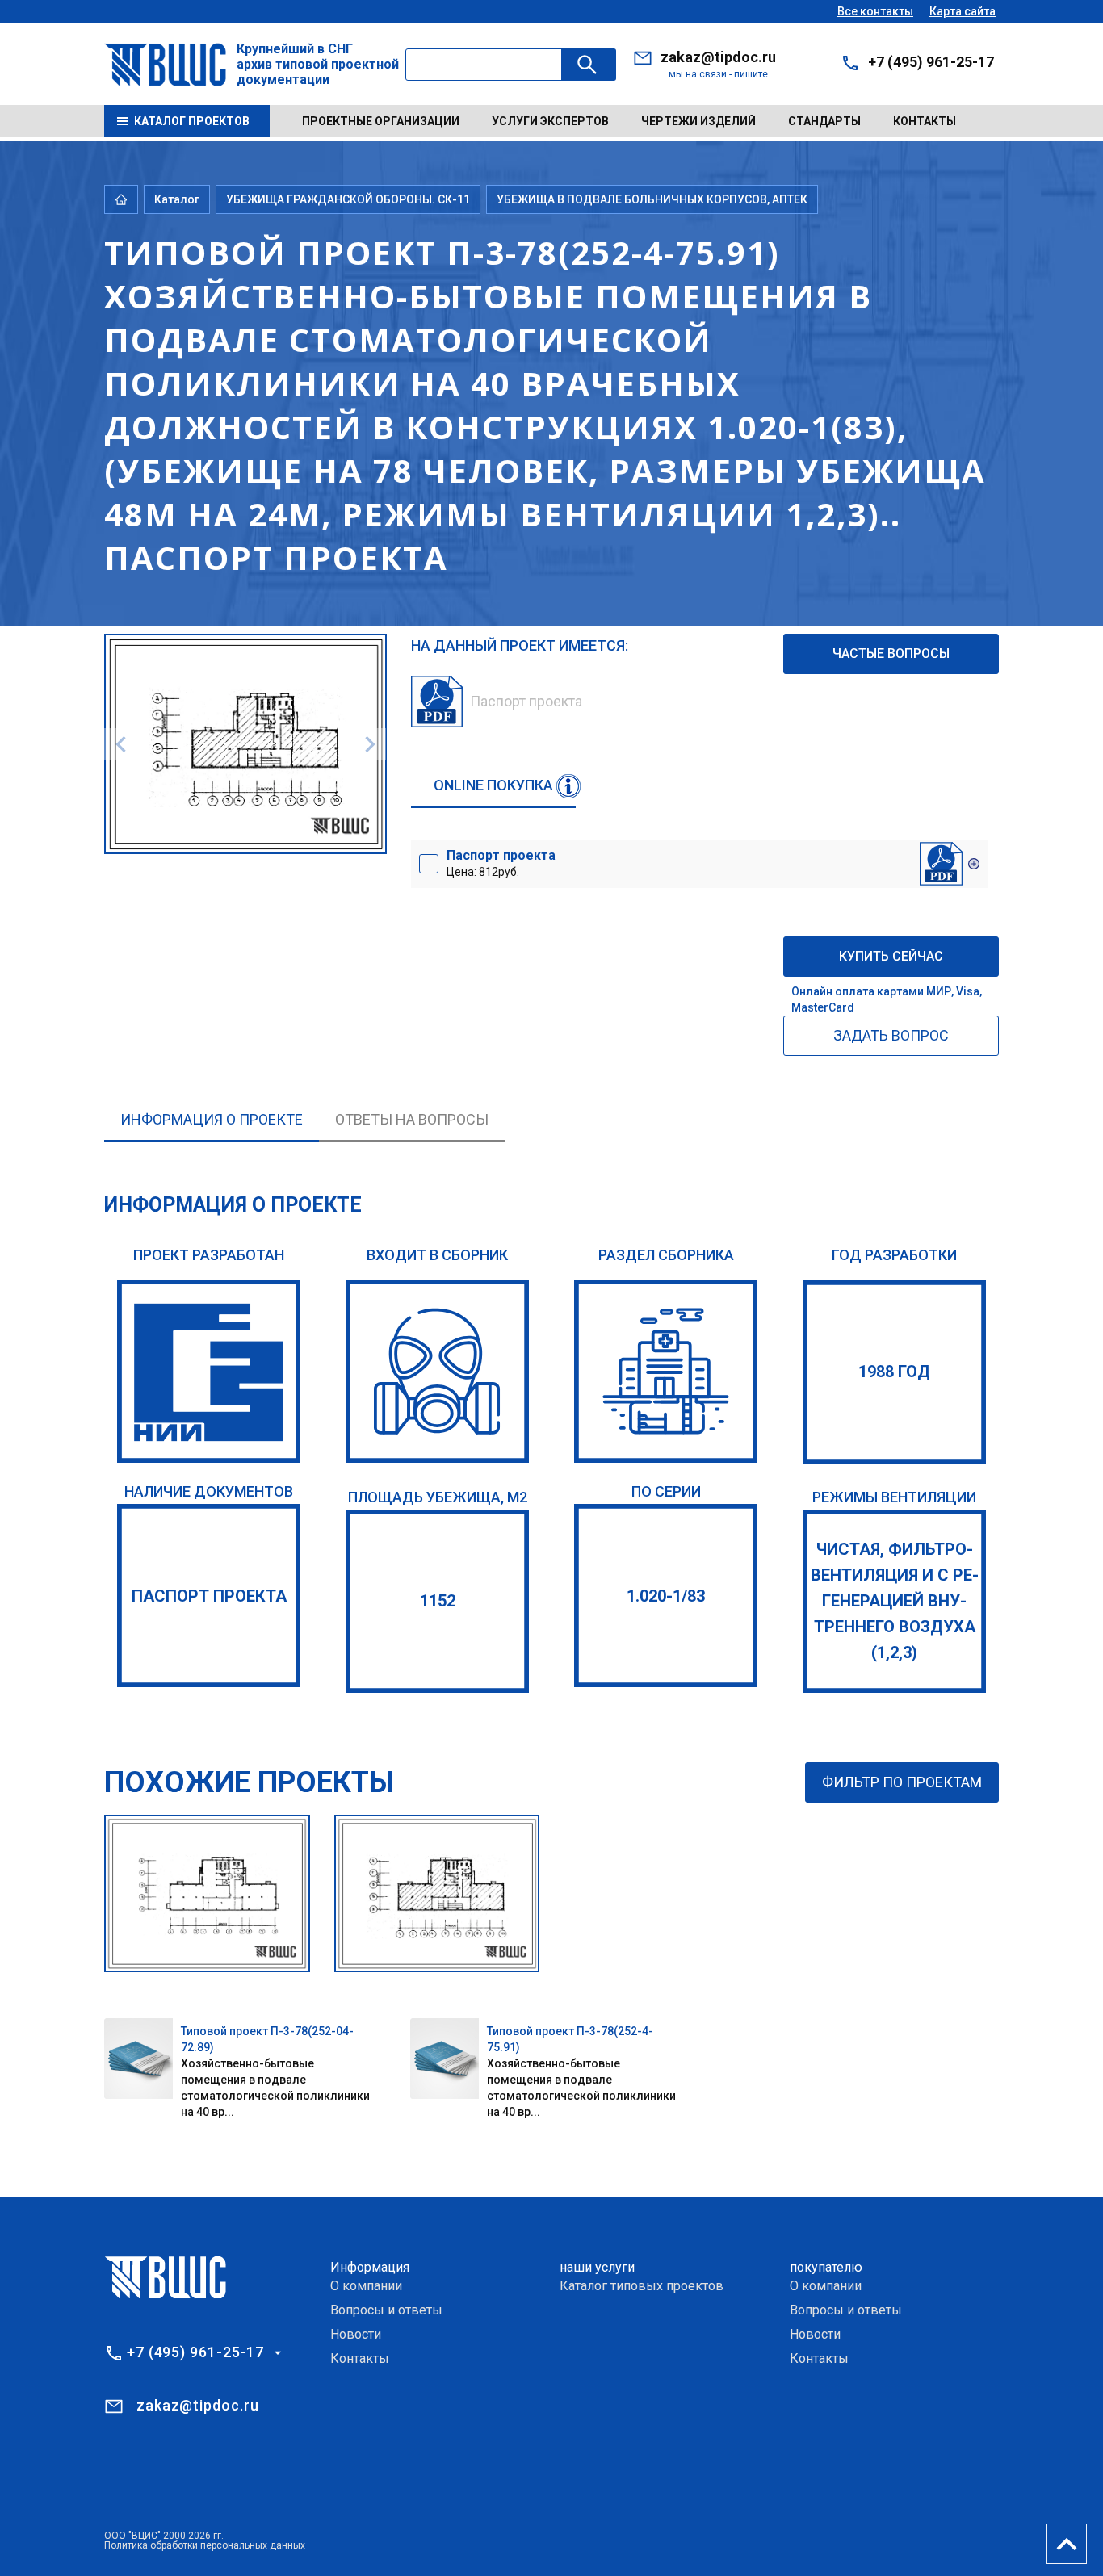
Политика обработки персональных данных (205, 2545)
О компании (366, 2286)
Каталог (177, 199)
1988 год (894, 1372)
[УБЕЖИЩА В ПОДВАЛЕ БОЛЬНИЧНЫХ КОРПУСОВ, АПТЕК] (666, 1371)
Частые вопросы (891, 653)
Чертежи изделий (698, 121)
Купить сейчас (891, 956)
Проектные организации (381, 121)
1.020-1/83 (666, 1596)
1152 (438, 1601)
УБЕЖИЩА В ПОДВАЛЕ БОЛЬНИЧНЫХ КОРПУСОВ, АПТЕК (652, 199)
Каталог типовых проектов (642, 2286)
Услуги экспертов (550, 121)
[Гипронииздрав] (209, 1371)
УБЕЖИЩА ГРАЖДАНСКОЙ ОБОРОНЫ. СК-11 (348, 199)
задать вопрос (891, 1035)
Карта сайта (963, 11)
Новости (356, 2334)
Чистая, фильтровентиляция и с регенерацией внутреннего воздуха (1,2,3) (895, 1601)
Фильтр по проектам (902, 1782)
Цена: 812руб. (501, 863)
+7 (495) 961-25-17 (931, 62)
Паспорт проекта (209, 1596)
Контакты (925, 121)
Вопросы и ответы (386, 2310)
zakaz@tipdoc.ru (718, 57)
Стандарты (824, 121)
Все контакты (875, 11)
